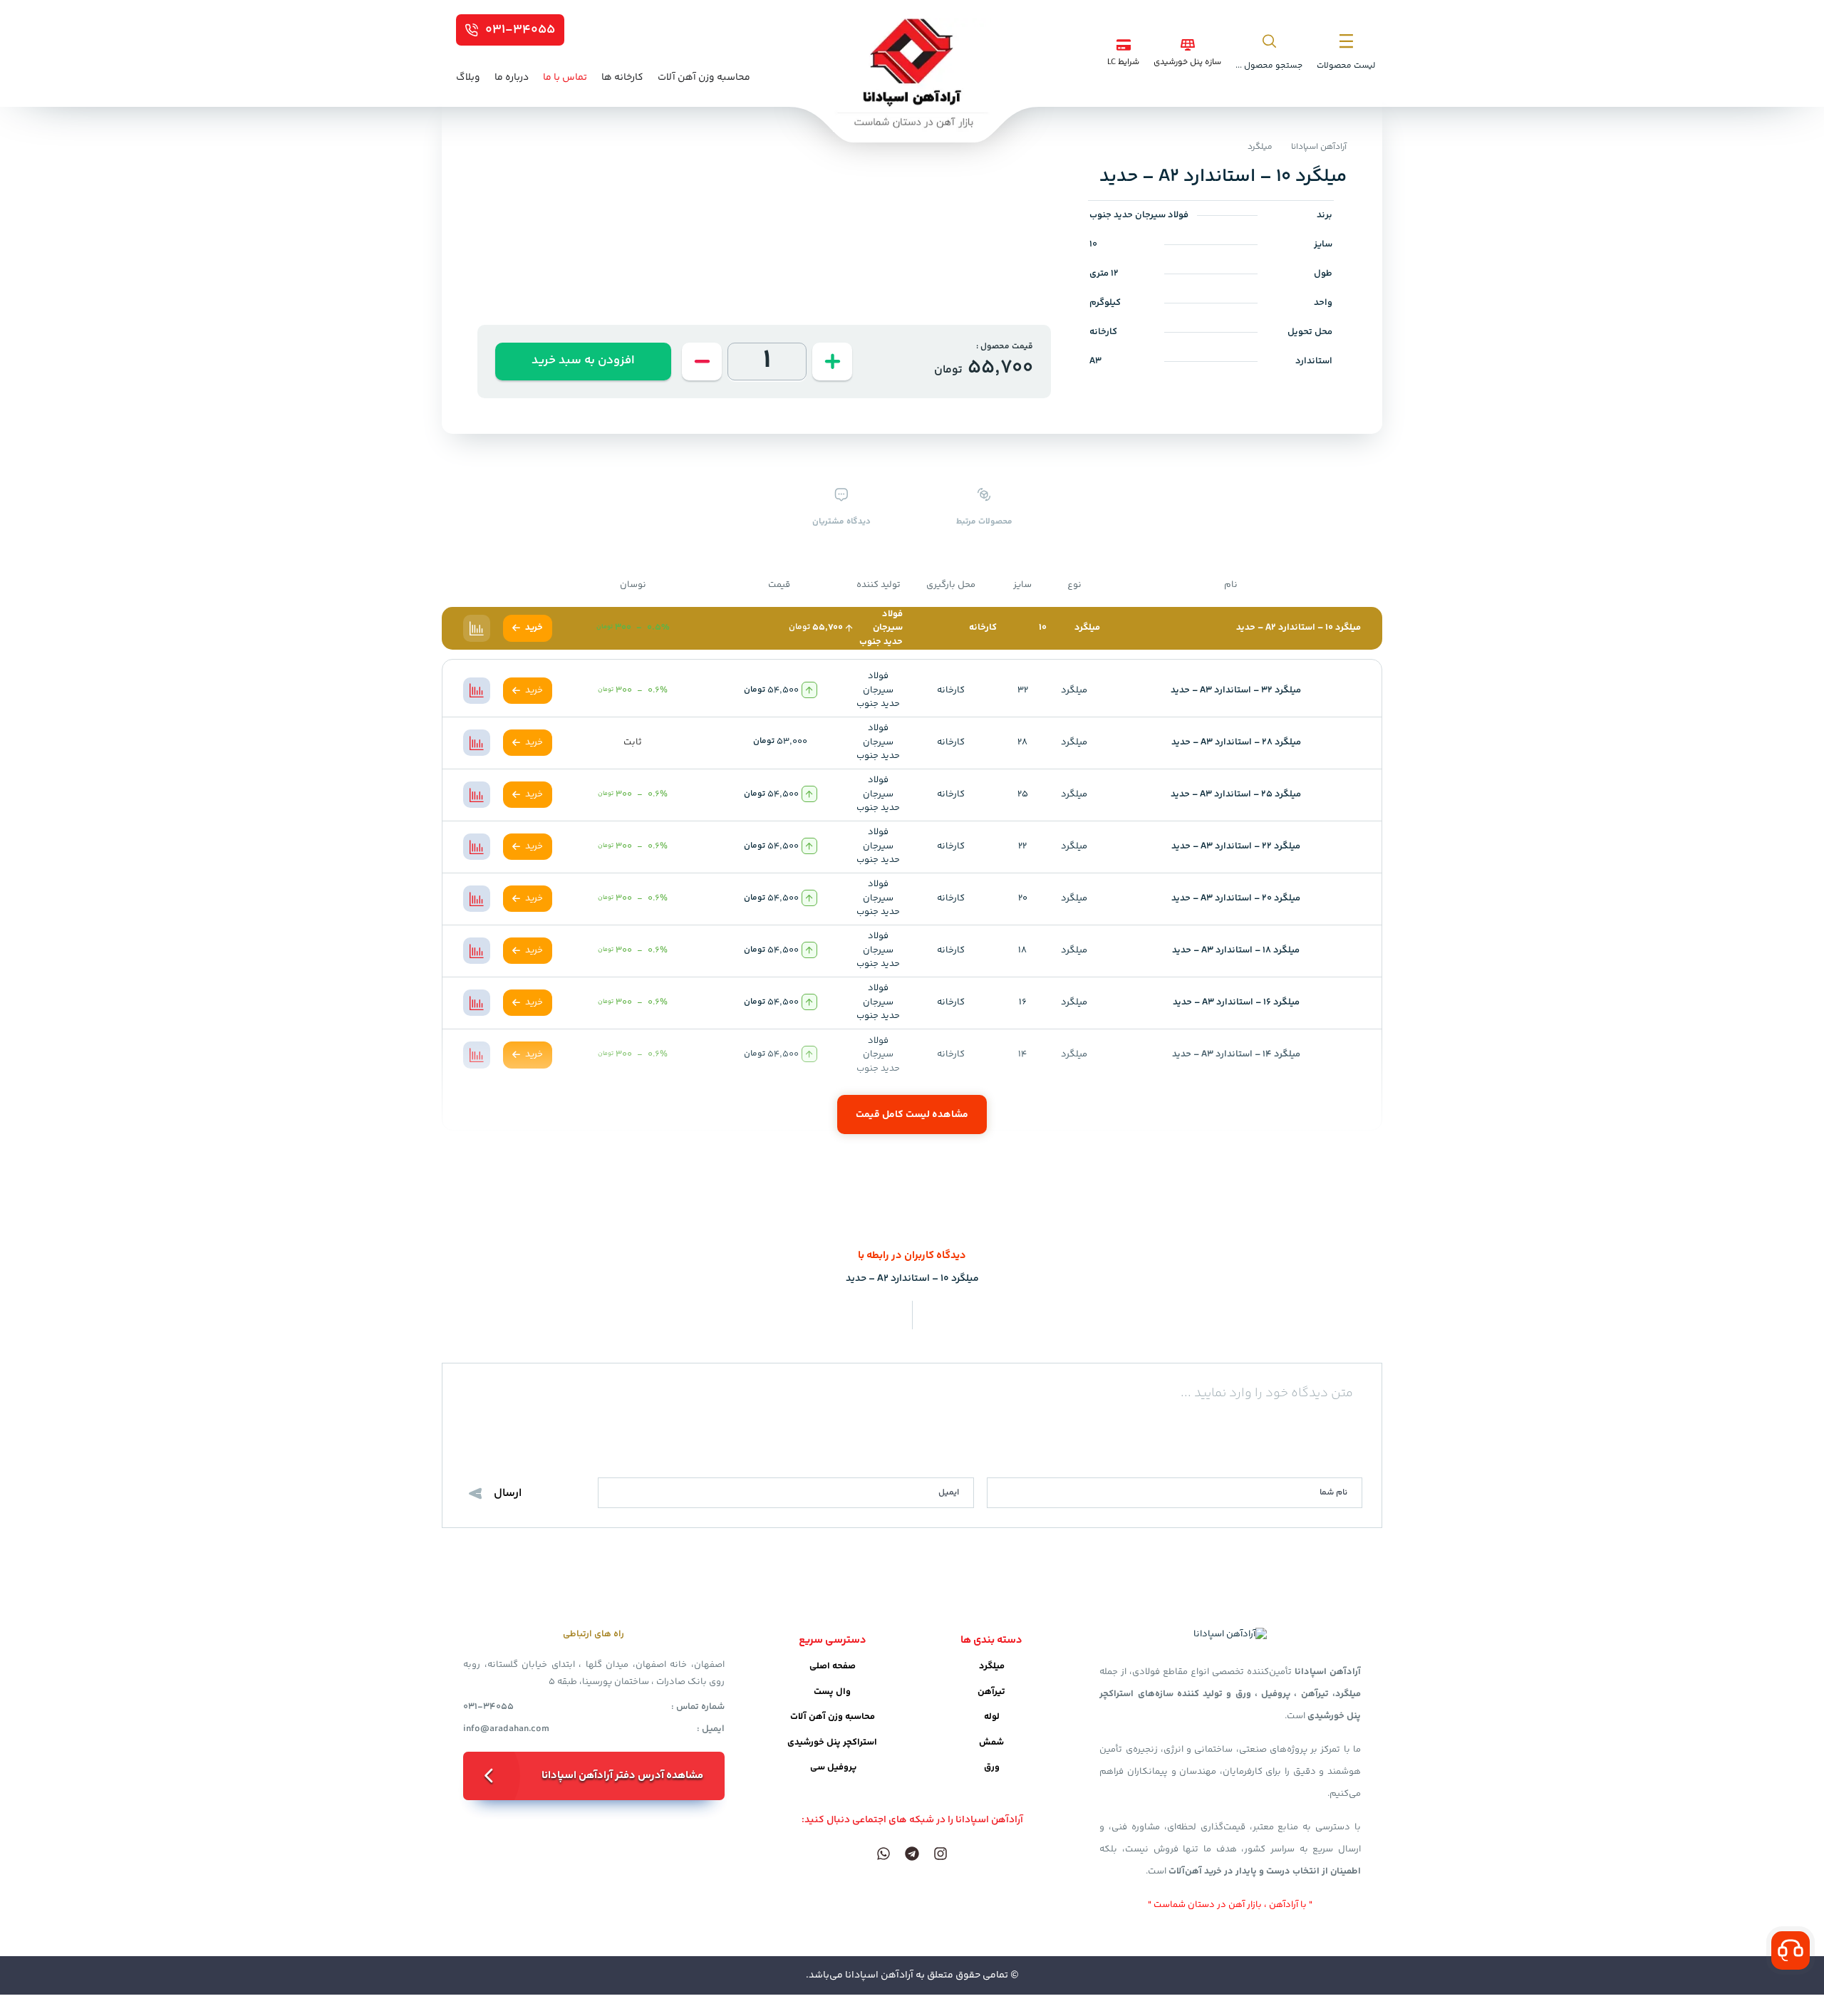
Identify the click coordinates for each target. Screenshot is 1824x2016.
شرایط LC (1123, 62)
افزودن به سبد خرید (583, 360)
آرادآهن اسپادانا (1319, 147)
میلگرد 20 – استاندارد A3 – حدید (1236, 898)
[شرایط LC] (1124, 45)
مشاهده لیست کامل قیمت (912, 1115)
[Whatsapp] (883, 1854)
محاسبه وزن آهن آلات (833, 1717)
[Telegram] (912, 1854)
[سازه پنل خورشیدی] (1188, 45)
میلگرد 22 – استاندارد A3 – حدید (1236, 846)
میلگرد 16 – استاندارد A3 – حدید (1236, 1002)
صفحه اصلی (833, 1666)
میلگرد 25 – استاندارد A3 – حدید (1236, 794)
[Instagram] (940, 1854)
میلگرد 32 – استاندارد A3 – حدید (1236, 690)
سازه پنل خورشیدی (1187, 62)
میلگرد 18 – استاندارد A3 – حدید (1236, 950)
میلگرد (1260, 147)
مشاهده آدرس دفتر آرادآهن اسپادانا (622, 1776)
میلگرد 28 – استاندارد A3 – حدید (1236, 742)
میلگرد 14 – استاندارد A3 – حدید (1236, 1054)
